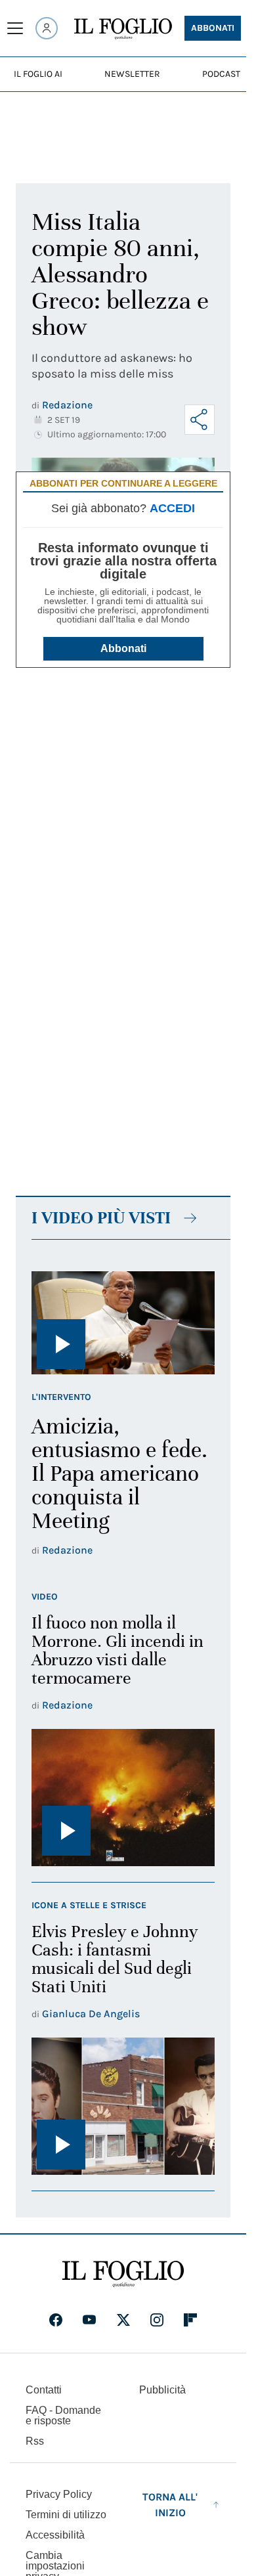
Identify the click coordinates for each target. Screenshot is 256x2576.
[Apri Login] (47, 28)
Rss (35, 2441)
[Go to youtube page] (89, 2320)
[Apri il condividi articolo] (200, 420)
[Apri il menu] (15, 28)
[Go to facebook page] (56, 2320)
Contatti (44, 2390)
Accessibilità (55, 2535)
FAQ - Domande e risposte (63, 2415)
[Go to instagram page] (157, 2320)
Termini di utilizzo (66, 2515)
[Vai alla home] (123, 29)
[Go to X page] (123, 2320)
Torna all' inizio (170, 2505)
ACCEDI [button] (172, 508)
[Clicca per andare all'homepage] (123, 2274)
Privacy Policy (59, 2494)
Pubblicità (162, 2390)
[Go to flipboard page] (190, 2320)
